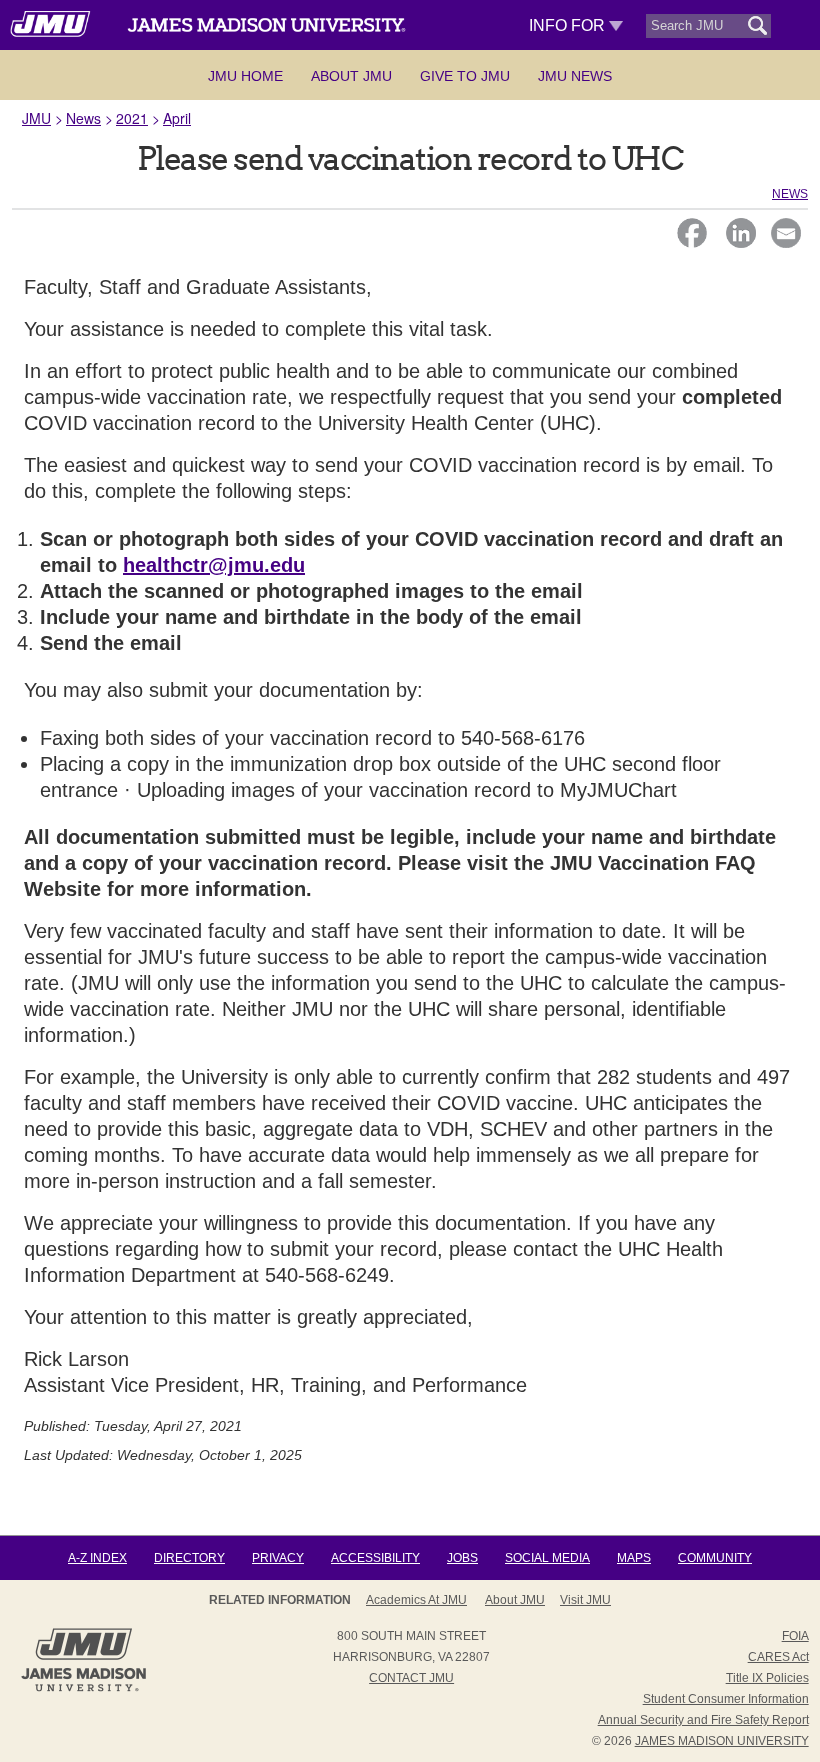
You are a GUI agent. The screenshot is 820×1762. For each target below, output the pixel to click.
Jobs (462, 1558)
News (83, 118)
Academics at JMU (416, 1600)
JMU (36, 118)
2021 (132, 118)
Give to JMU (465, 76)
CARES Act (778, 1657)
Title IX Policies (767, 1678)
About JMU (351, 76)
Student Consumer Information (726, 1699)
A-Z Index (97, 1558)
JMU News (575, 76)
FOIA (795, 1636)
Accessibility (375, 1558)
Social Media (547, 1558)
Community (715, 1558)
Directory (189, 1558)
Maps (634, 1558)
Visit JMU (585, 1600)
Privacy (278, 1558)
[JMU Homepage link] (83, 1689)
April (177, 118)
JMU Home (245, 76)
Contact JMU (411, 1678)
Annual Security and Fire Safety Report (703, 1720)
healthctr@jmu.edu (214, 565)
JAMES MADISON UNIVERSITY (722, 1741)
